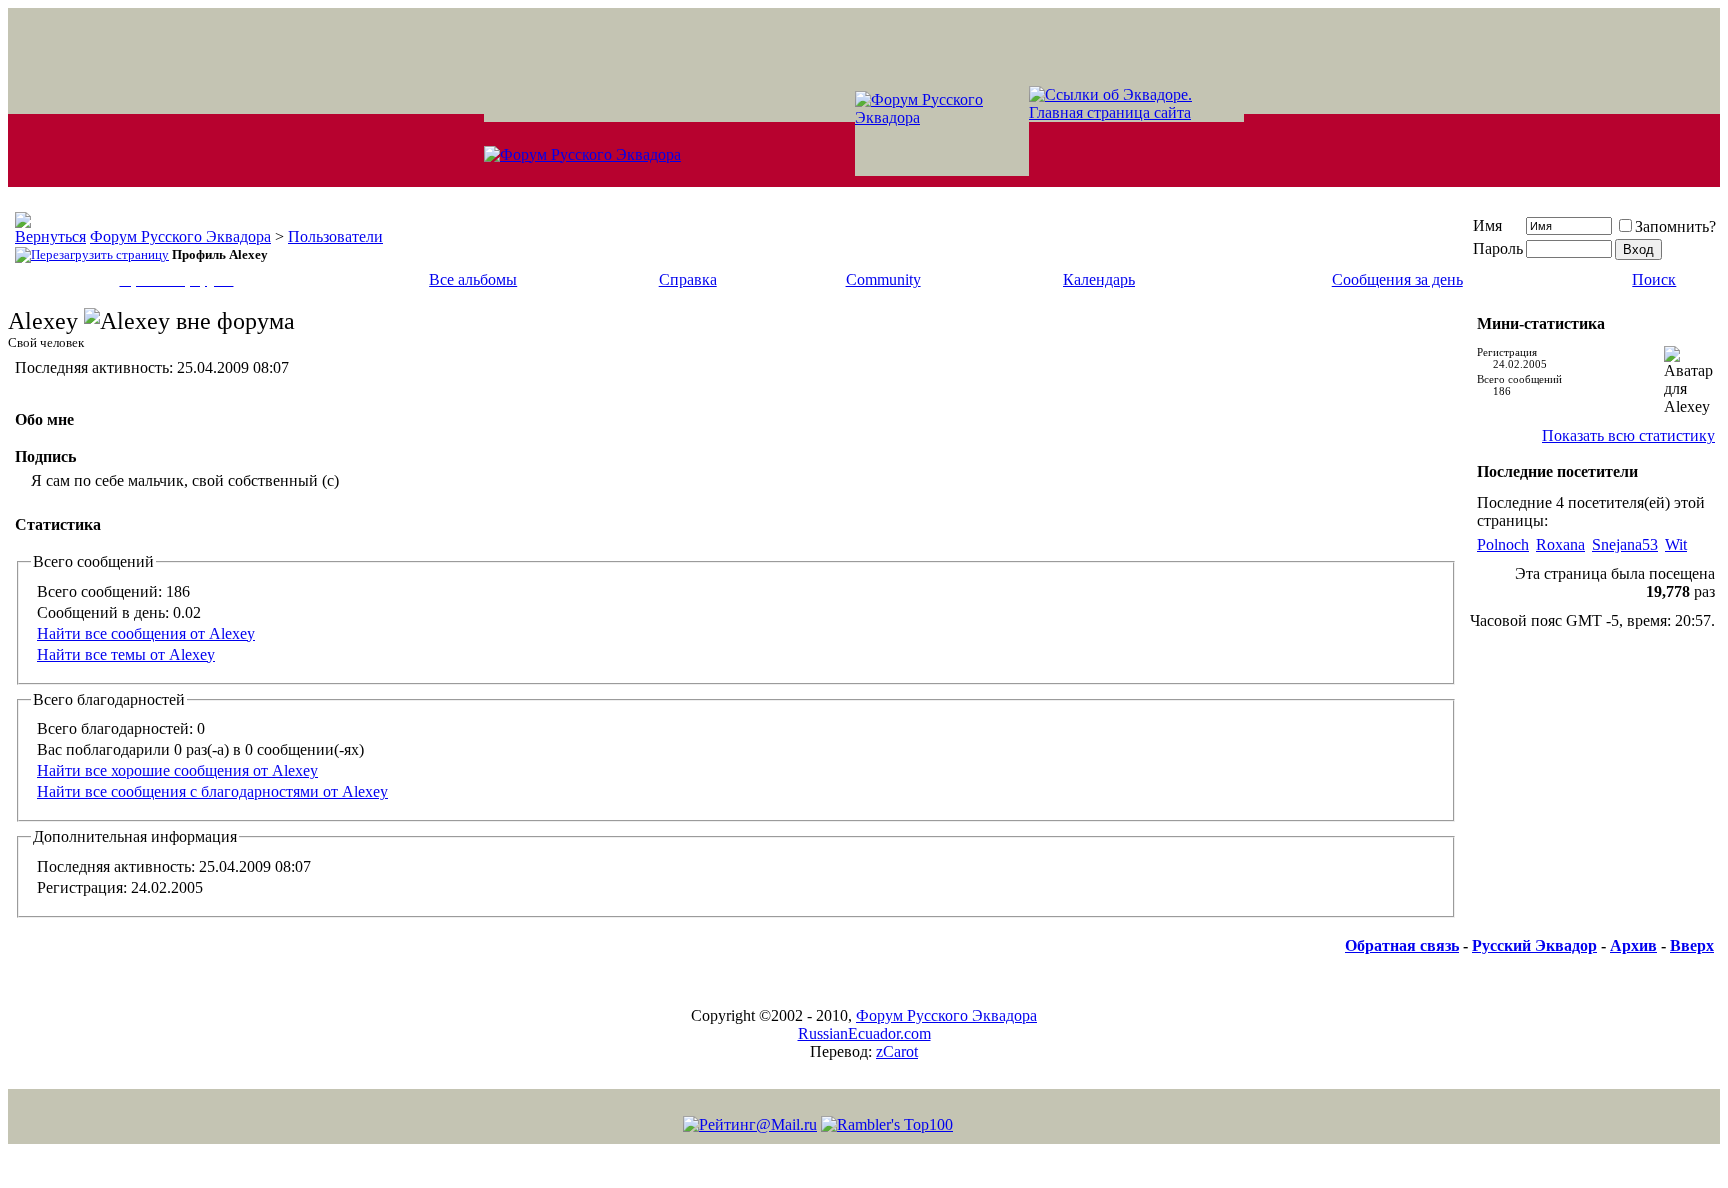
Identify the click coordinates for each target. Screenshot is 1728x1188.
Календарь (1099, 279)
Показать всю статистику (1628, 435)
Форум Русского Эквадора (180, 236)
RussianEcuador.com (864, 1033)
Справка (688, 279)
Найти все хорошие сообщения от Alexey (177, 770)
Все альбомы (473, 279)
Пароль (1498, 248)
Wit (1676, 544)
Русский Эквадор (1534, 945)
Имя (1487, 225)
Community (883, 279)
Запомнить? (1675, 226)
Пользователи (335, 236)
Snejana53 (1625, 544)
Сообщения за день (1397, 279)
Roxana (1560, 544)
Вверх (1692, 945)
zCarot (897, 1051)
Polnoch (1503, 544)
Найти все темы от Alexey (126, 654)
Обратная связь (1402, 945)
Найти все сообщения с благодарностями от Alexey (212, 791)
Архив (1633, 945)
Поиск (1654, 279)
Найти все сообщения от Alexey (146, 633)
